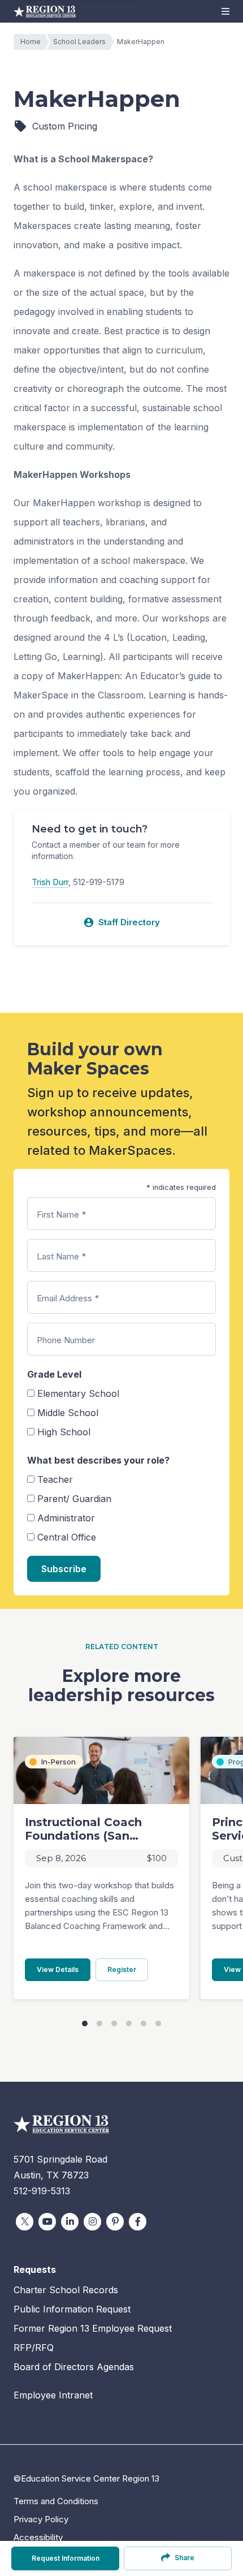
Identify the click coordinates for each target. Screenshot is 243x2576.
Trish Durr (50, 882)
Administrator (66, 1518)
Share (185, 2558)
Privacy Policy (41, 2519)
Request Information (66, 2558)
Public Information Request (72, 2309)
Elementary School (78, 1393)
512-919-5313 (42, 2191)
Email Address (68, 1298)
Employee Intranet (53, 2395)
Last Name (61, 1256)
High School (64, 1432)
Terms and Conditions (56, 2501)
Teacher (55, 1479)
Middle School (68, 1413)
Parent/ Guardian (74, 1499)
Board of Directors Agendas (74, 2367)
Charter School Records (66, 2290)
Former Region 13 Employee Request (93, 2328)
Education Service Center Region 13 (45, 11)
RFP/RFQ (34, 2348)
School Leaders (79, 42)
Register (128, 1969)
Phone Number (66, 1340)
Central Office (67, 1537)
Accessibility (38, 2537)
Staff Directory (121, 922)
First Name (61, 1214)
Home (31, 42)
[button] (225, 11)
